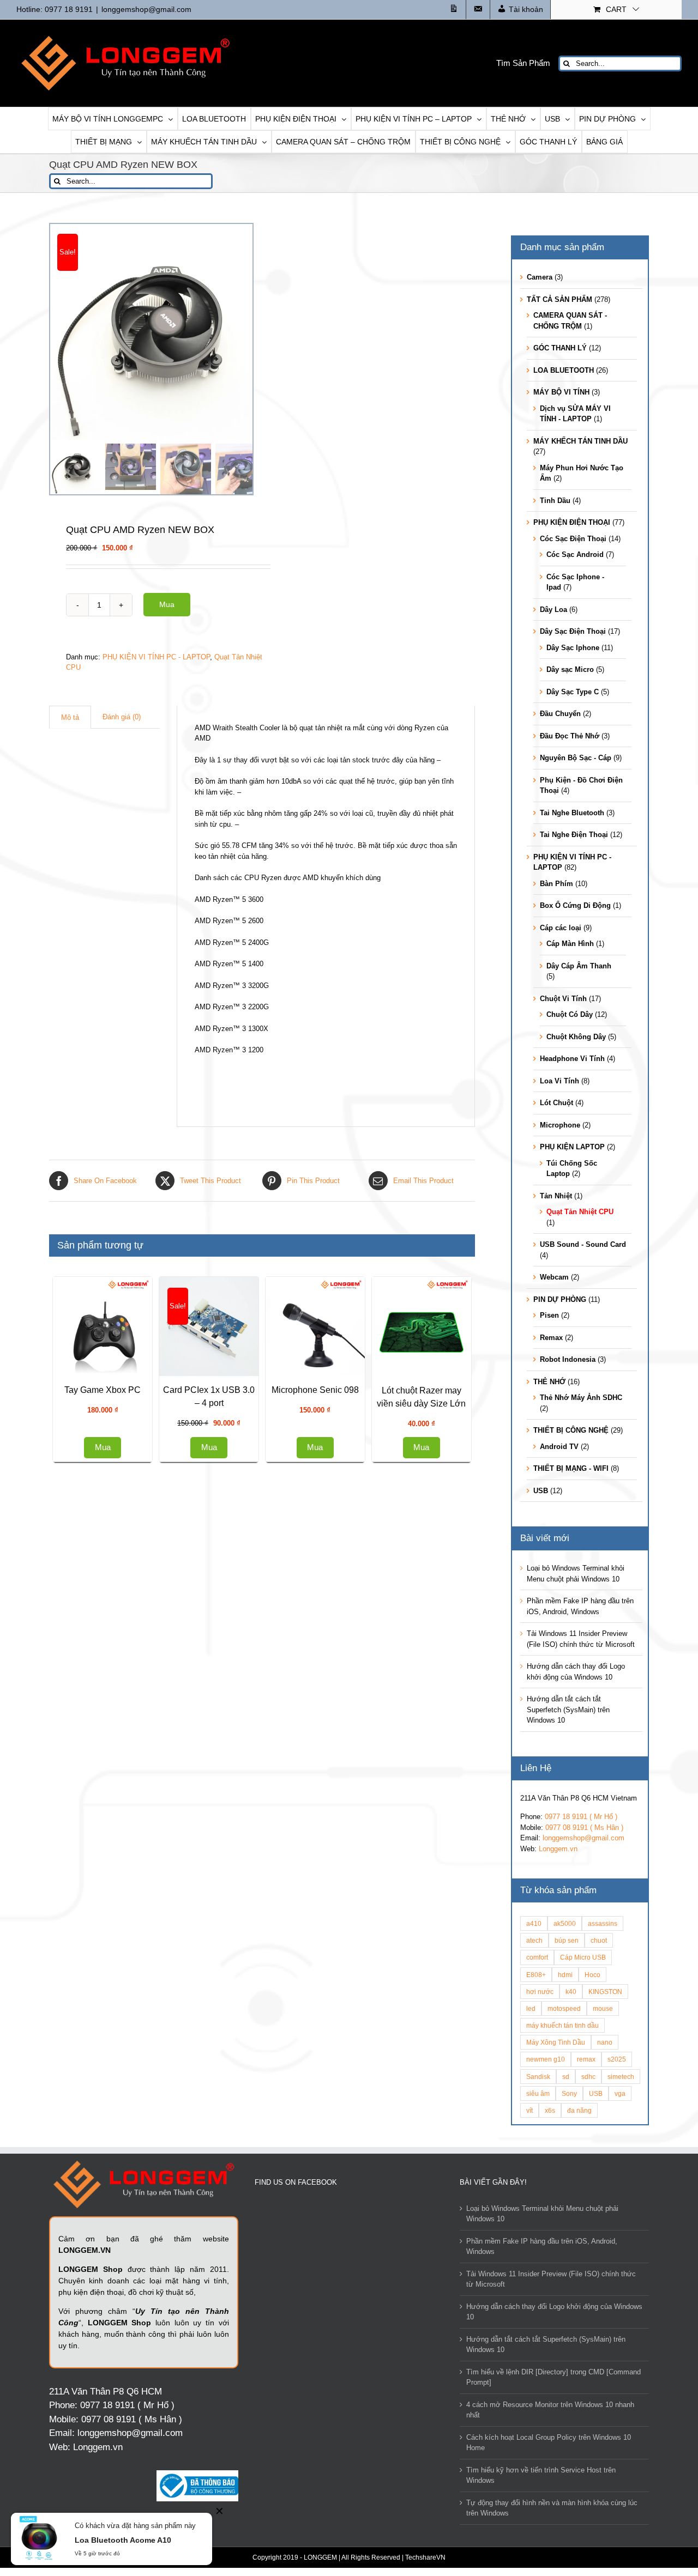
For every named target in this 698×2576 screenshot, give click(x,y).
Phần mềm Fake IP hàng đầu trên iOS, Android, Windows (542, 2247)
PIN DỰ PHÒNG (560, 1299)
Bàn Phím (556, 884)
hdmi (565, 1975)
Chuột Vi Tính (563, 999)
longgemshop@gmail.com (146, 9)
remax (586, 2059)
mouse (603, 2008)
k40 (571, 1992)
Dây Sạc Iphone (573, 648)
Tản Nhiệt (556, 1196)
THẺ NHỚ (549, 1382)
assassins (603, 1923)
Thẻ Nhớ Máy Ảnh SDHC (581, 1398)
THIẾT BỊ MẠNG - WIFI (571, 1468)
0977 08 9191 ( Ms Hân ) (584, 1828)
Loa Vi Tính (559, 1081)
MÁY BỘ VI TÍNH (561, 392)
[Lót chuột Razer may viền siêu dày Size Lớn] (158, 1917)
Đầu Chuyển (560, 714)
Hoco (592, 1975)
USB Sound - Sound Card (583, 1244)
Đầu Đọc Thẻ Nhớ (570, 736)
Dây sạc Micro (570, 669)
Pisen (549, 1315)
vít (529, 2110)
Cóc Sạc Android (575, 554)
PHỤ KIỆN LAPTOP (572, 1147)
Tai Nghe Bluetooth (572, 813)
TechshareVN (425, 2557)
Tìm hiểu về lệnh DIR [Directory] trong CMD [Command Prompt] (553, 2377)
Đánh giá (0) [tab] (122, 717)
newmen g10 (546, 2059)
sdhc (588, 2077)
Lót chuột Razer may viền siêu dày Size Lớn (158, 2037)
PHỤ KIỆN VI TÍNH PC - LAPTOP (156, 657)
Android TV (559, 1447)
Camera (540, 277)
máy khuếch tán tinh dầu (562, 2025)
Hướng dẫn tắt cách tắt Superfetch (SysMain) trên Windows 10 (568, 1710)
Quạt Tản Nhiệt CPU (580, 1212)
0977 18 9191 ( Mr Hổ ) (581, 1817)
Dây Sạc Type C (573, 692)
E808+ (536, 1975)
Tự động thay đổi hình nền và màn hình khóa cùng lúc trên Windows (552, 2508)
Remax (551, 1338)
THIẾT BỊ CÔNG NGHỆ (571, 1430)
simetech (621, 2077)
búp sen (567, 1940)
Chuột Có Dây (570, 1014)
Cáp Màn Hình (570, 944)
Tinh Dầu (555, 501)
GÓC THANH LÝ (560, 348)
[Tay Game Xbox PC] (366, 1326)
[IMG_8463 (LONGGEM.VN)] (158, 332)
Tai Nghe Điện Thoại (574, 835)
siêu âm (538, 2093)
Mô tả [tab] (70, 717)
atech (534, 1940)
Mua (167, 604)
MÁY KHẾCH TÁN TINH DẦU (580, 441)
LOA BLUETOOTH (564, 370)
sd (566, 2077)
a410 (534, 1923)
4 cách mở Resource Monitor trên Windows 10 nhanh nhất (550, 2410)
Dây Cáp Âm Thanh (579, 966)
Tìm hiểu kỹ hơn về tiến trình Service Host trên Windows (541, 2475)
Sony (569, 2093)
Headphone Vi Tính (572, 1059)
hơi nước (540, 1992)
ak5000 (565, 1923)
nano (605, 2042)
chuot (599, 1940)
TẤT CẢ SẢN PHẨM (559, 299)
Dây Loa (553, 610)
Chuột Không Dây (576, 1037)
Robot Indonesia (568, 1359)
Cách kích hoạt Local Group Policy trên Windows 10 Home (549, 2443)
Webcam (554, 1277)
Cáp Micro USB (583, 1957)
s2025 (617, 2059)
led (531, 2008)
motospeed (564, 2008)
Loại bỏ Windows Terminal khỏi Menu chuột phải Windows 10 (542, 2214)
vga (620, 2093)
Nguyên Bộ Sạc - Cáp (576, 758)
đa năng (579, 2110)
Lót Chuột (556, 1103)
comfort (537, 1957)
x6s (550, 2110)
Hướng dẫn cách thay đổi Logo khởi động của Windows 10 (554, 2312)
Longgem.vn (558, 1849)
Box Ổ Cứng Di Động (575, 905)
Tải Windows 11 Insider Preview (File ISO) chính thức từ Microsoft (551, 2279)
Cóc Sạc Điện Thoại (573, 539)
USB (541, 1491)
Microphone (560, 1125)
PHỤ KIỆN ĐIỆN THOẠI (572, 522)
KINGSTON (605, 1992)
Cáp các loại (561, 928)
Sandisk (538, 2077)
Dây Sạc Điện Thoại (573, 631)
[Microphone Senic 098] (158, 1682)
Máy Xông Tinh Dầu (556, 2042)
